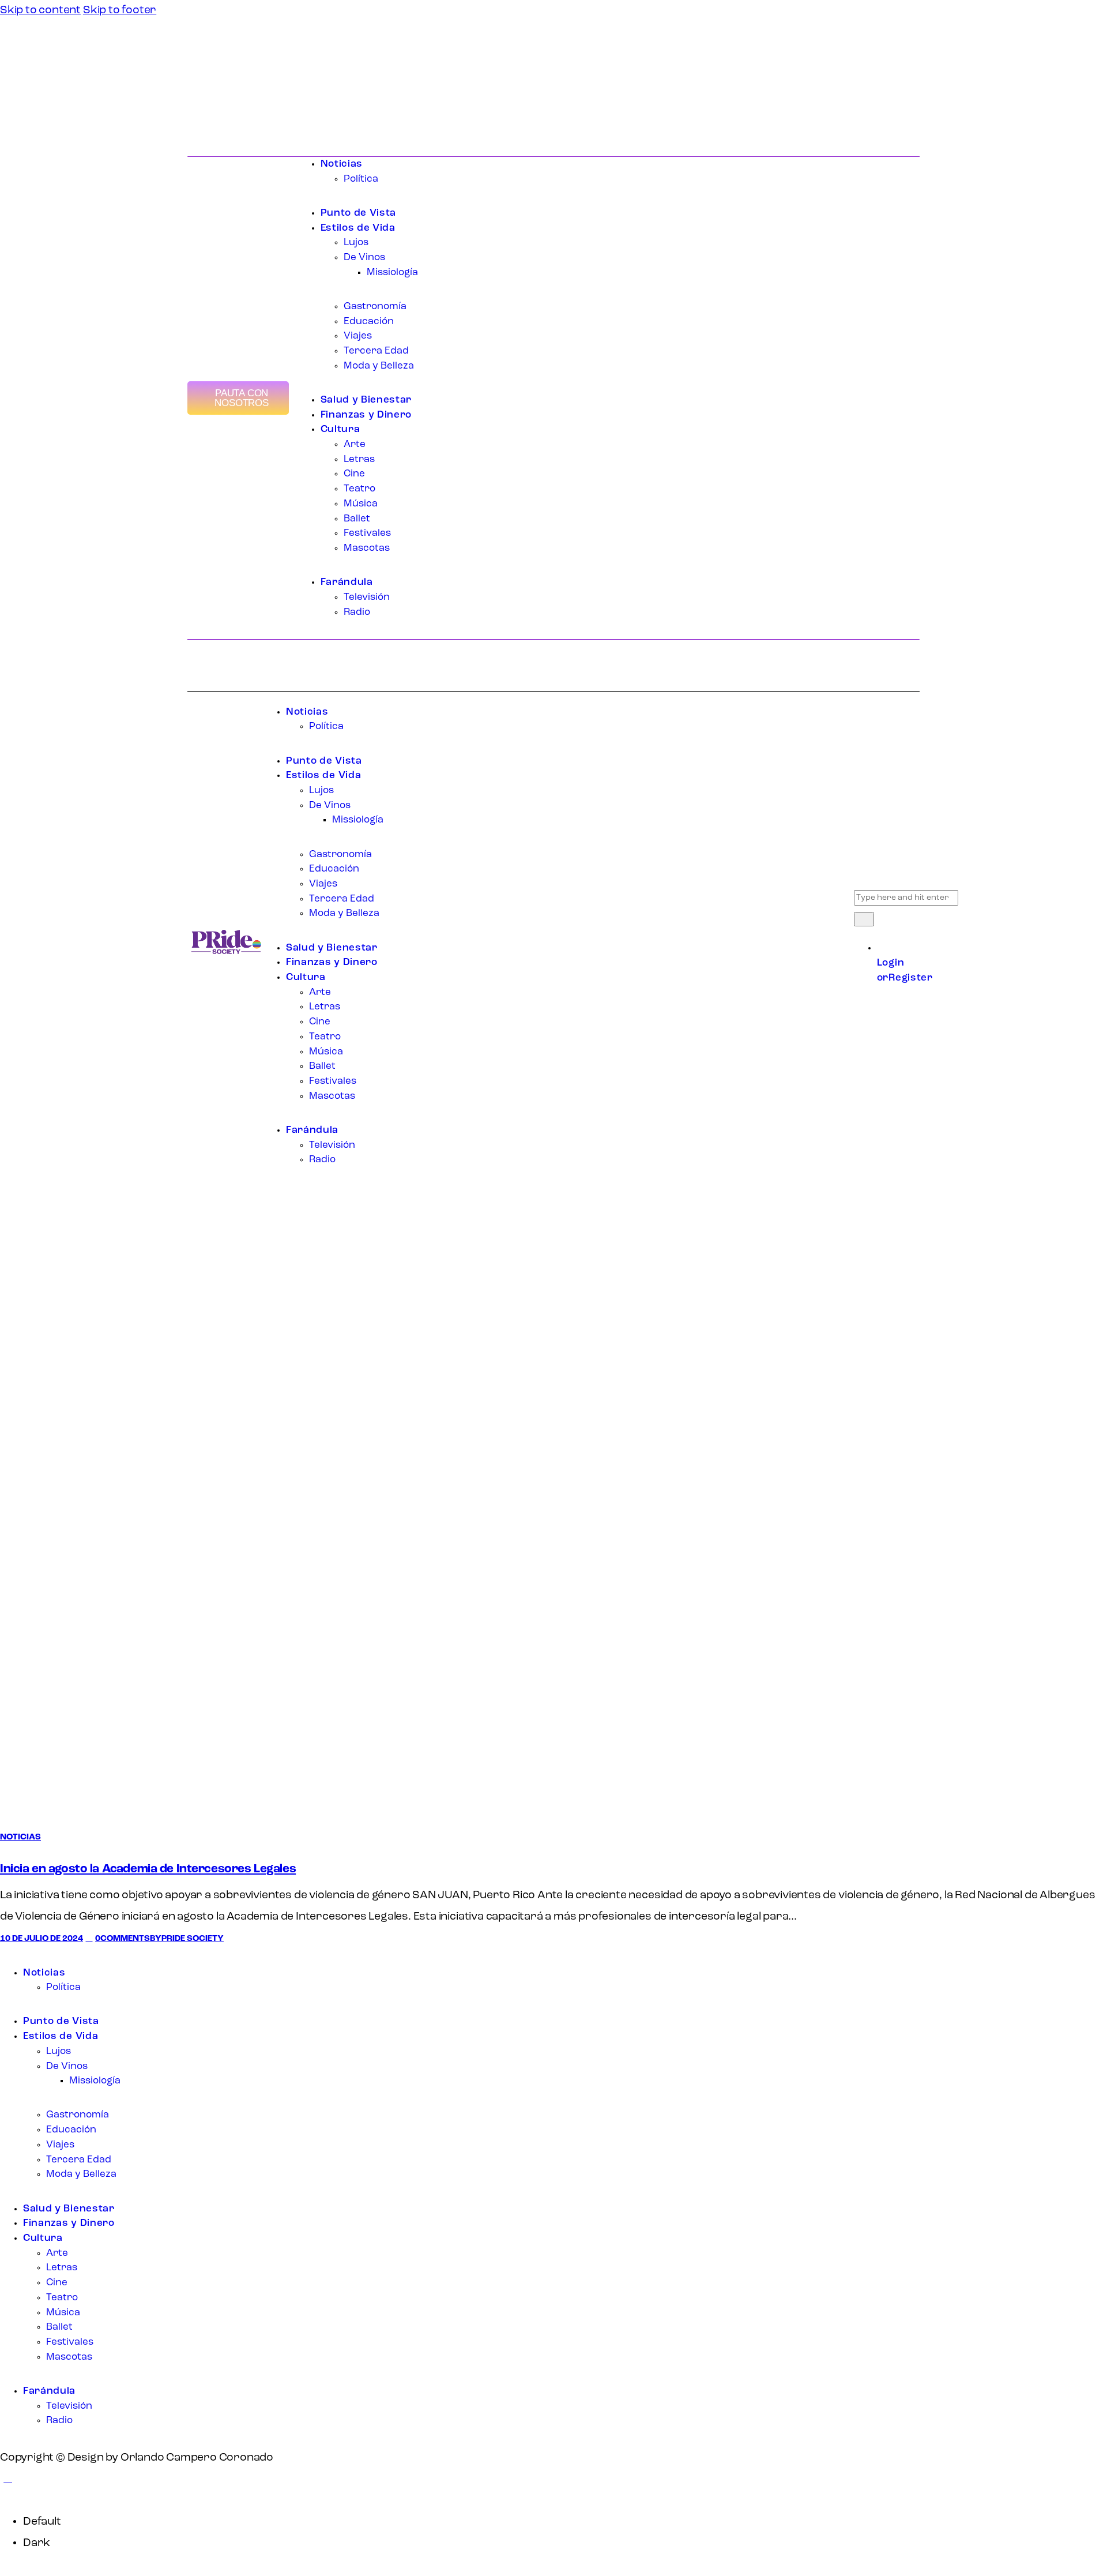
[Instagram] (224, 111)
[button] (8, 2479)
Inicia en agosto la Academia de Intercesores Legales (148, 1869)
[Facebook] (192, 111)
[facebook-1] (8, 1955)
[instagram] (55, 1955)
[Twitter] (203, 111)
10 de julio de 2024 (42, 1939)
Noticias (20, 1837)
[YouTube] (214, 111)
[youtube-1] (39, 1955)
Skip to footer (120, 10)
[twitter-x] (23, 1955)
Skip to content (40, 10)
